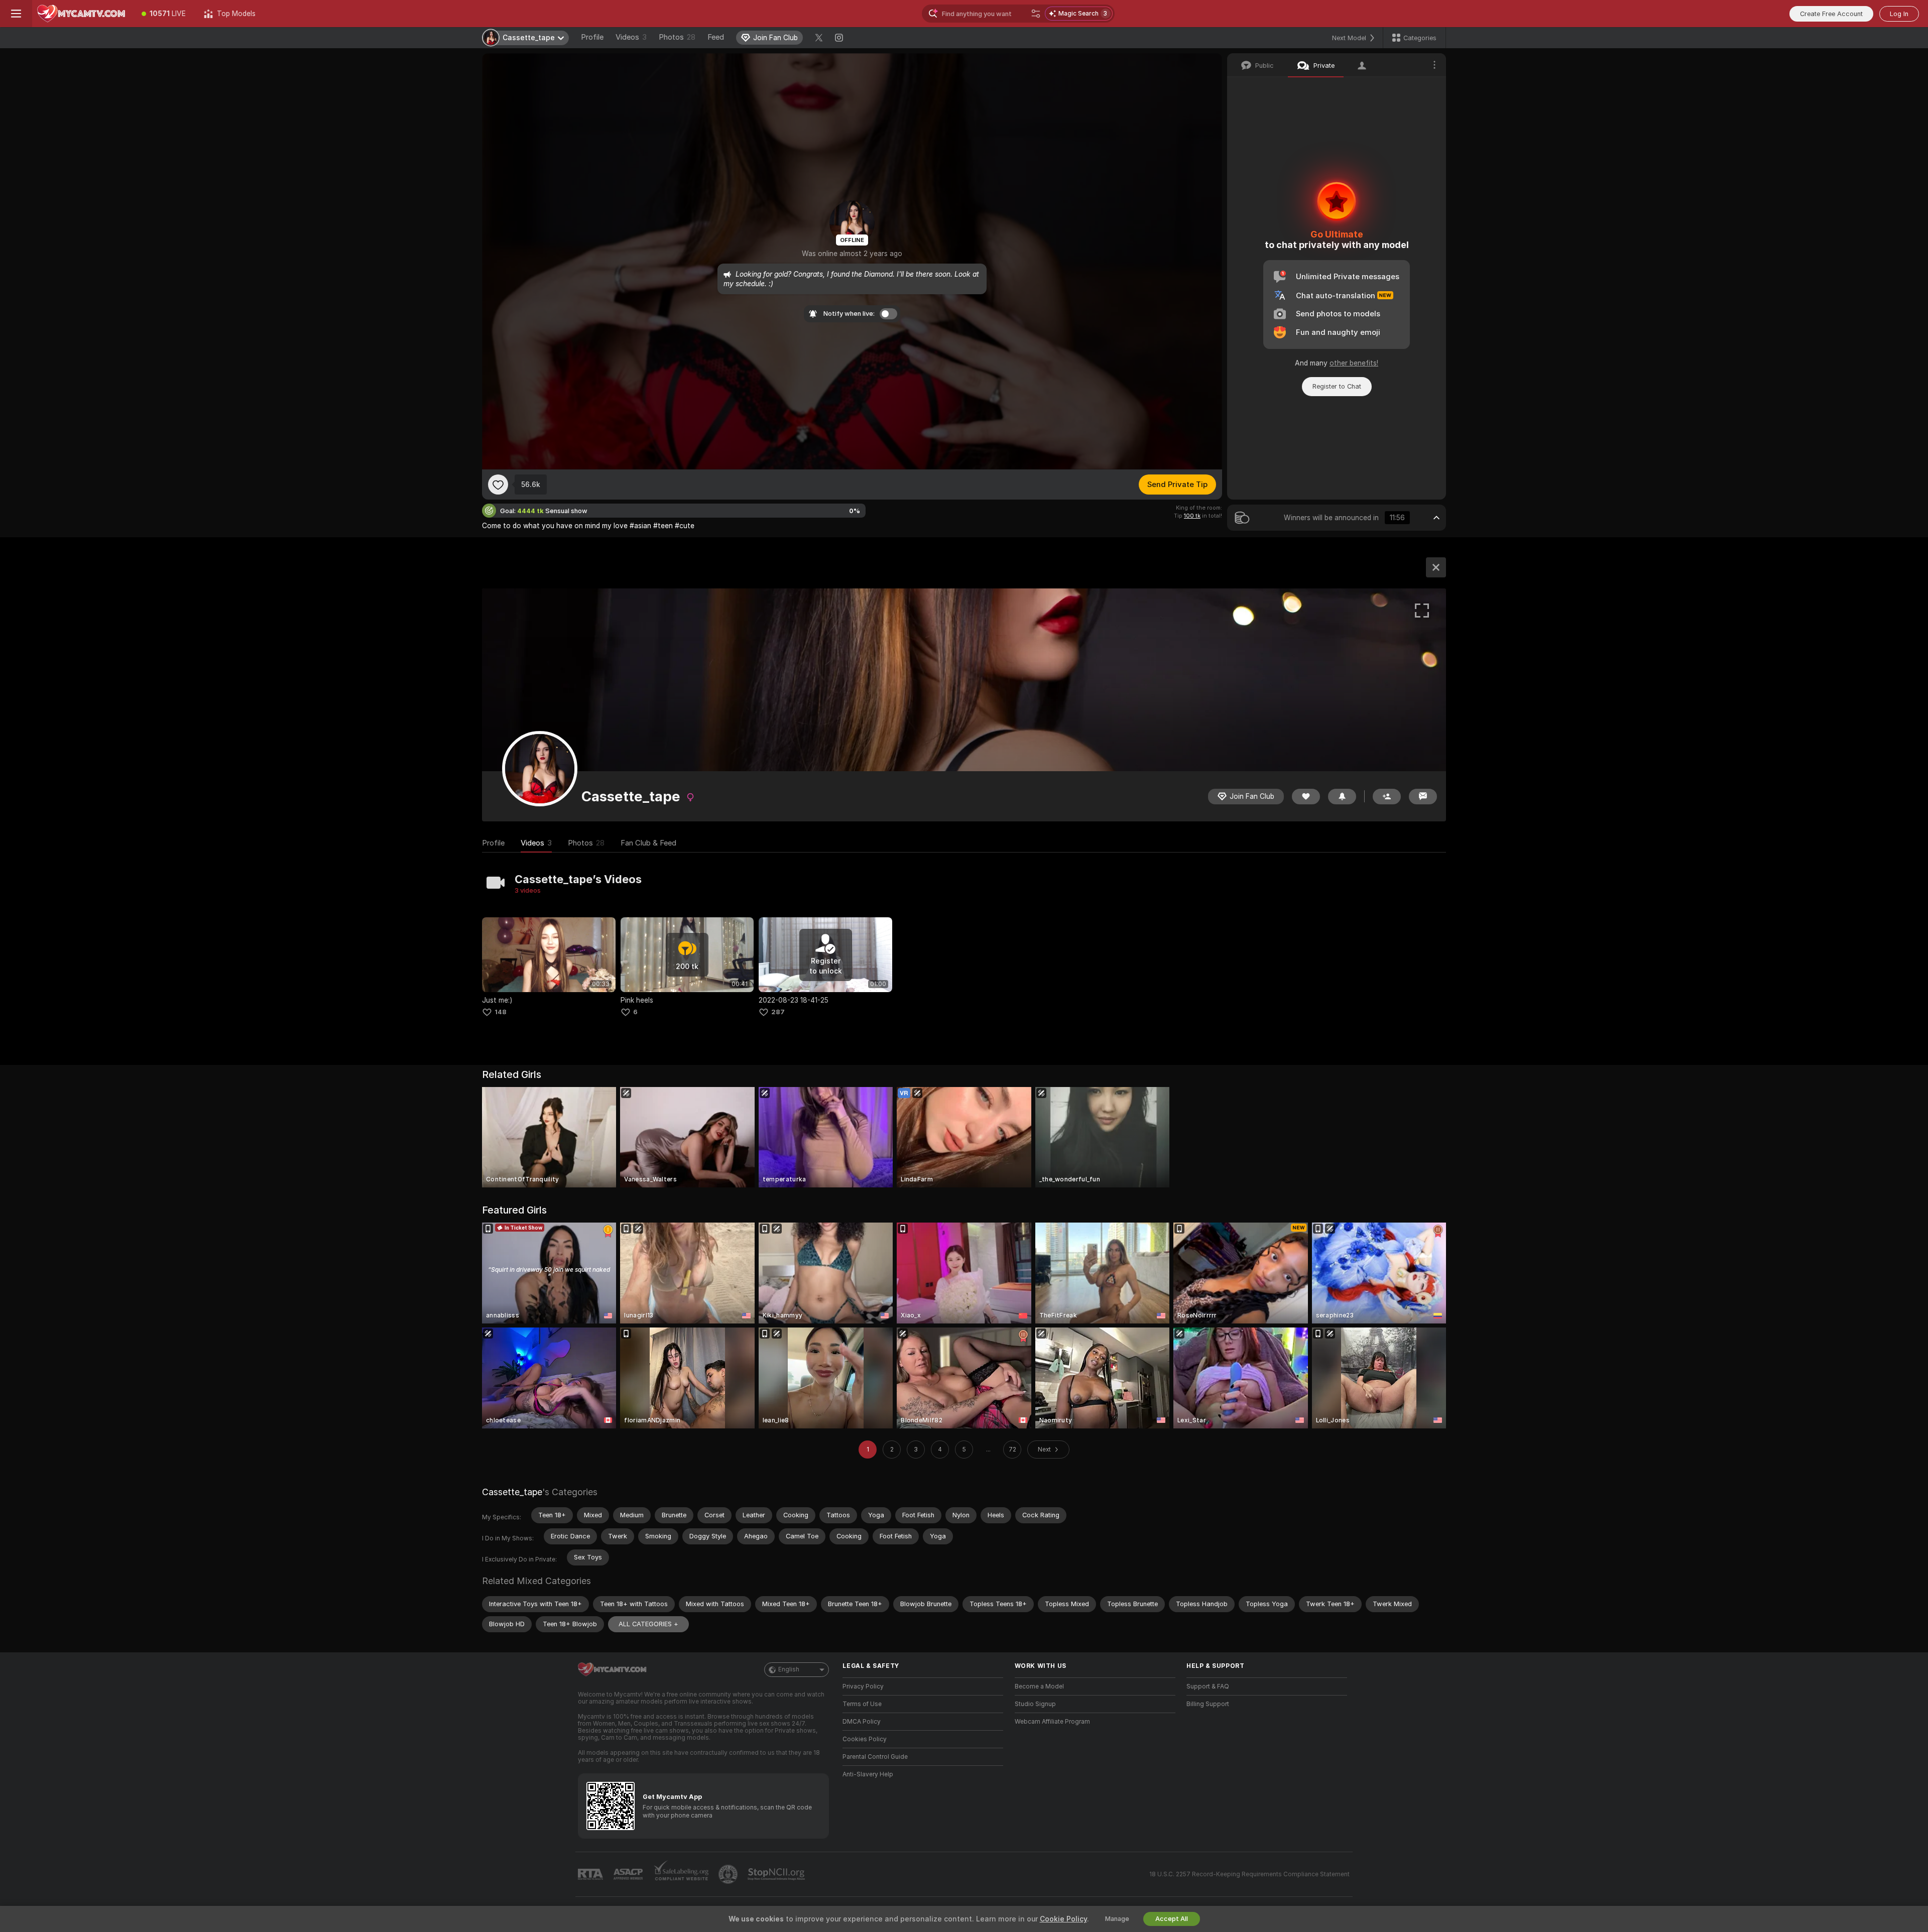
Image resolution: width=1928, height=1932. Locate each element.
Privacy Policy (863, 1686)
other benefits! (1354, 363)
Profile (592, 37)
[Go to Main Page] (82, 14)
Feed (716, 37)
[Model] (1436, 567)
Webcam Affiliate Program (1052, 1722)
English (789, 1669)
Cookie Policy (1063, 1919)
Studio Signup (1035, 1704)
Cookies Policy (865, 1739)
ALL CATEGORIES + (648, 1624)
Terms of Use (862, 1704)
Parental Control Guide (875, 1757)
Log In (1899, 14)
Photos (677, 37)
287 (778, 1012)
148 (501, 1012)
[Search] (1036, 14)
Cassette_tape (512, 1492)
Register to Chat (1337, 386)
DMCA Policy (862, 1722)
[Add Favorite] (498, 485)
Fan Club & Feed (648, 843)
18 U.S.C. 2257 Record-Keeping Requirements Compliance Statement (1249, 1874)
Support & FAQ (1208, 1686)
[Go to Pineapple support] (729, 1874)
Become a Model (1039, 1686)
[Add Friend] (1387, 797)
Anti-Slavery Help (868, 1774)
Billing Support (1208, 1704)
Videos (631, 37)
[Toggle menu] (16, 14)
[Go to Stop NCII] (777, 1874)
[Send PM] (1423, 797)
